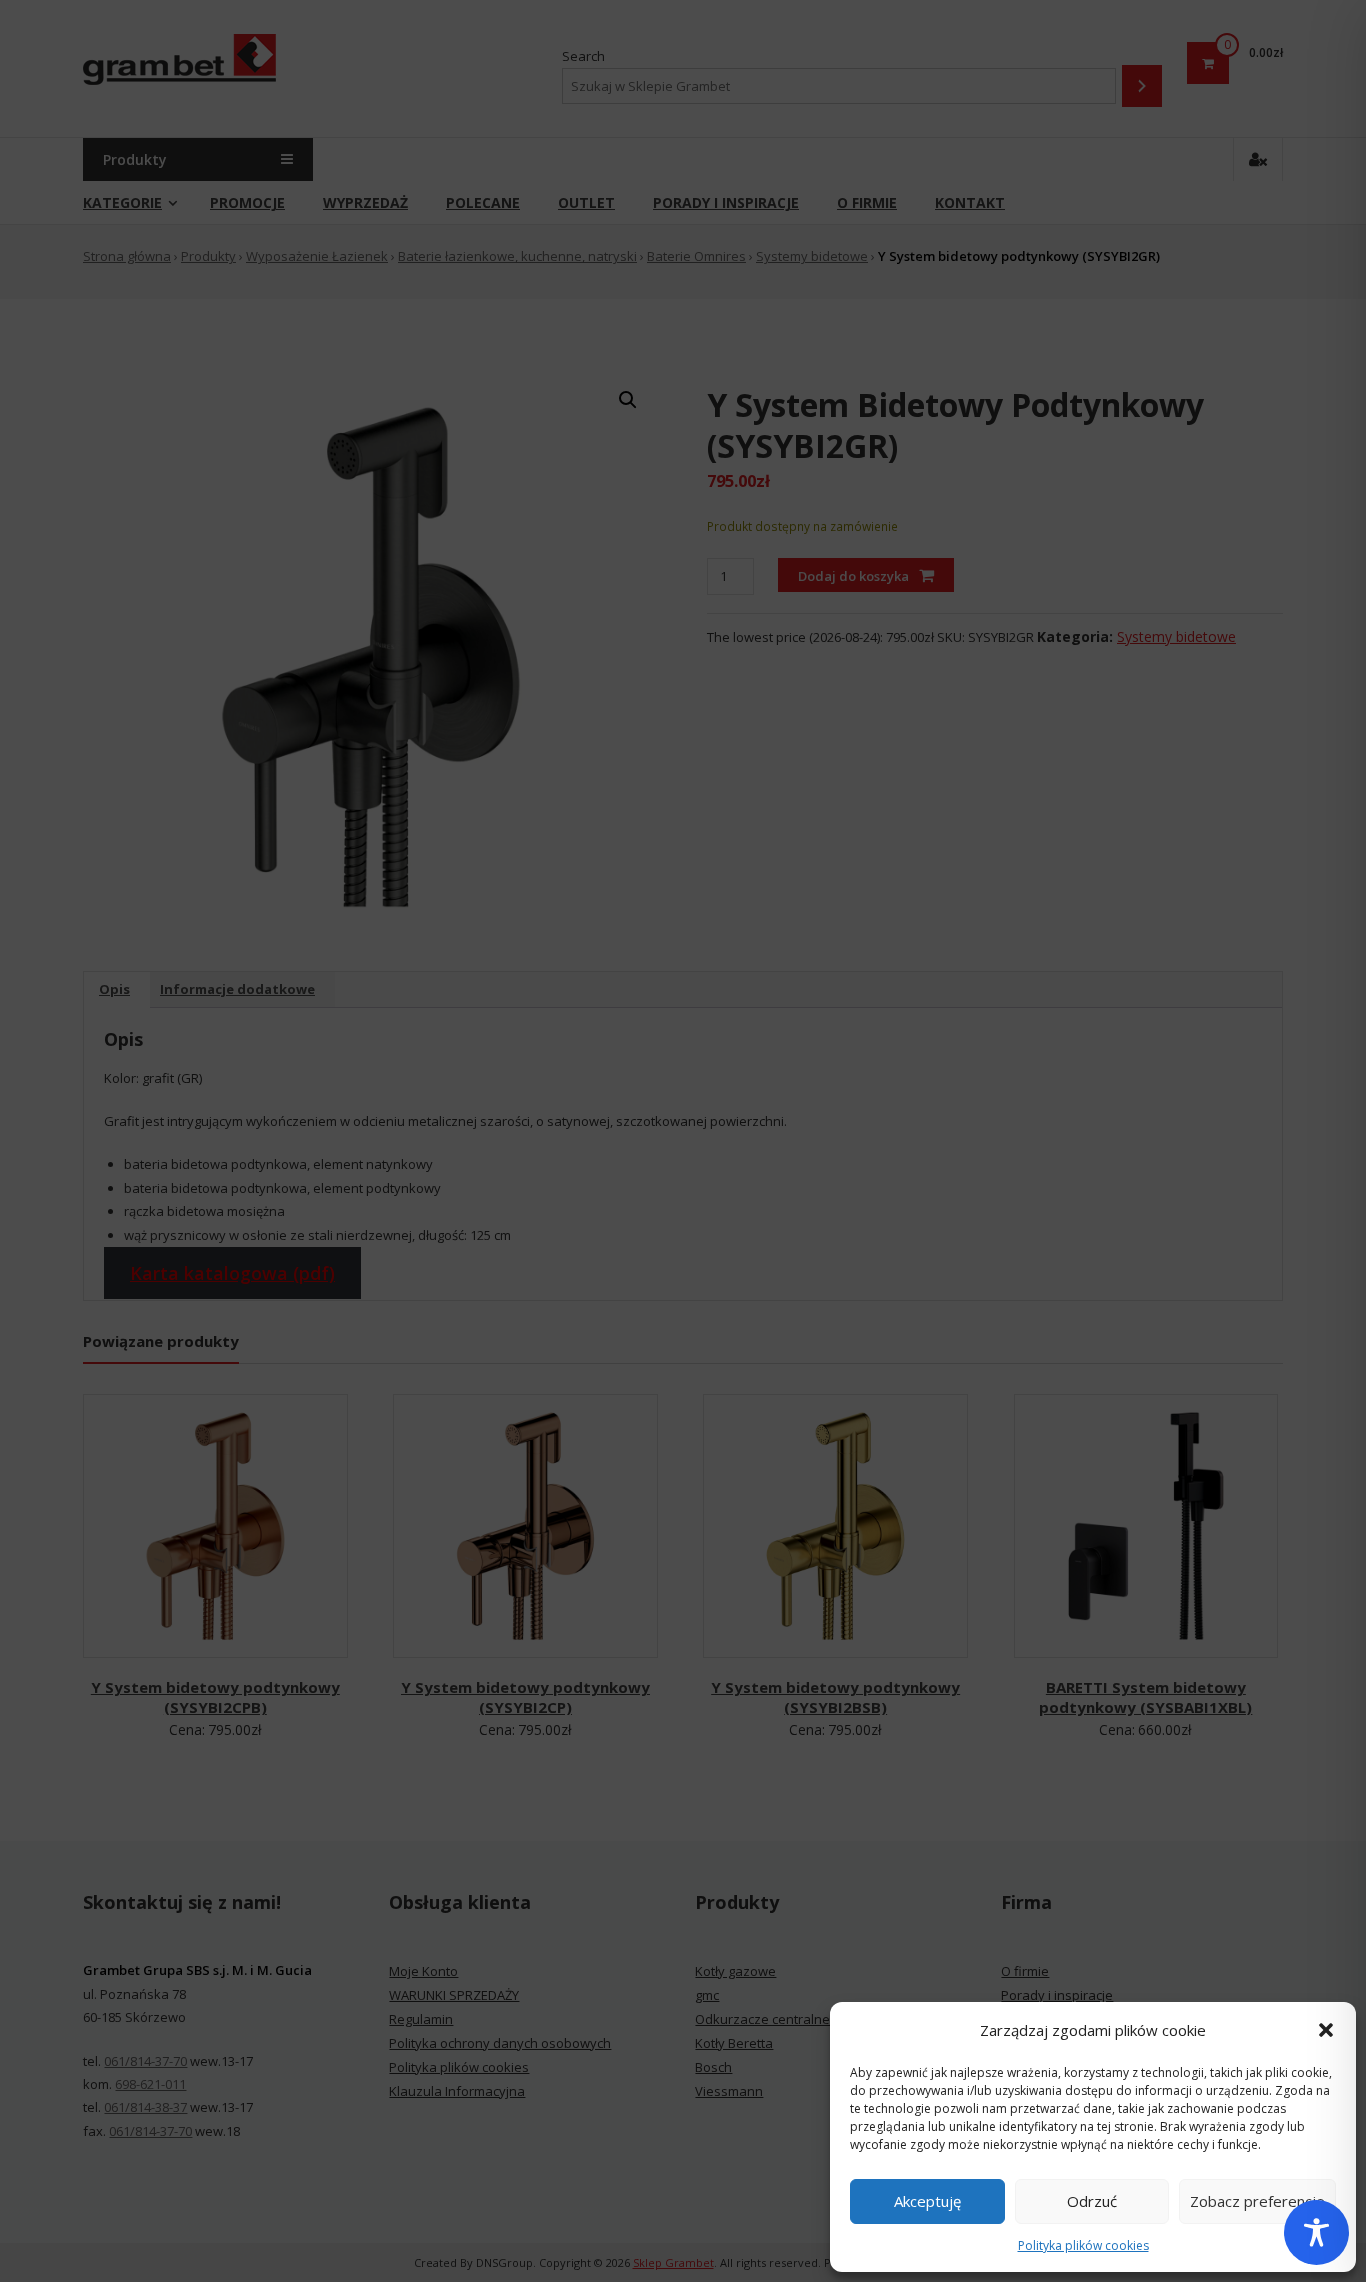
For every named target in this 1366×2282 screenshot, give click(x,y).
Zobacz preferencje (1257, 2201)
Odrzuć (1092, 2201)
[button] (1326, 2030)
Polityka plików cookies (1083, 2245)
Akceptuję (927, 2201)
